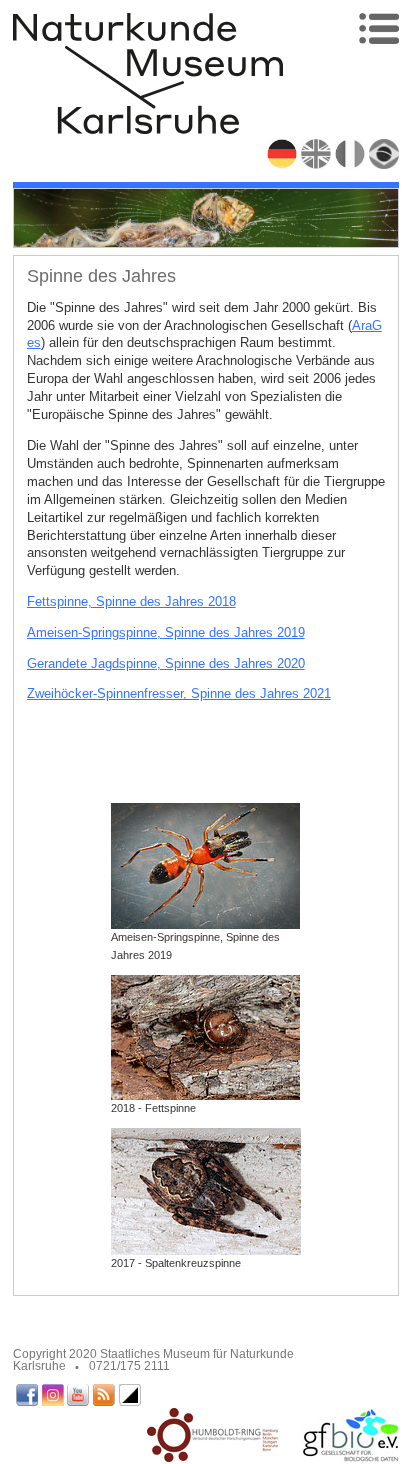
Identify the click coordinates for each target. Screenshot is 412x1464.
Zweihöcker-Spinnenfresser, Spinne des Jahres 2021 (179, 693)
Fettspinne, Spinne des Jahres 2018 (131, 601)
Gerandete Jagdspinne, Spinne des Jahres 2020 (166, 663)
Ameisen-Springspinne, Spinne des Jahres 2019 (166, 632)
